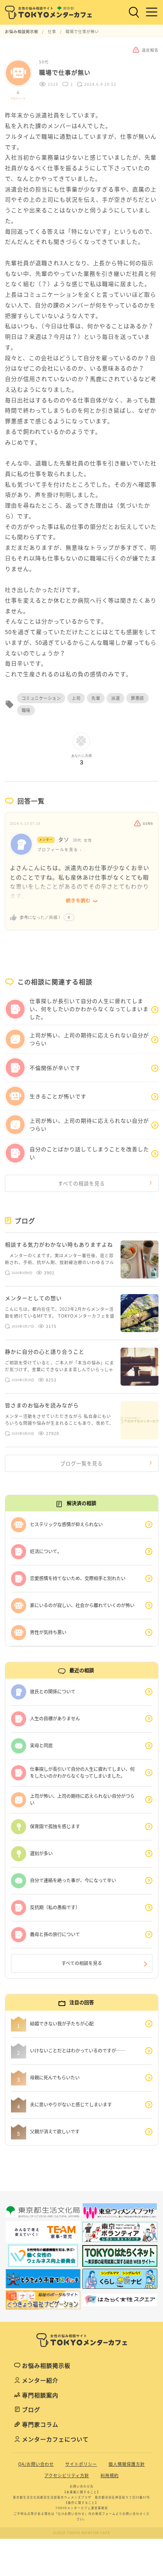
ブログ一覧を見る (81, 1463)
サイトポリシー (81, 2464)
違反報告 (148, 824)
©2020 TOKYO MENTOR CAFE (82, 2533)
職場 (26, 710)
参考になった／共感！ (41, 917)
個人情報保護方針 (127, 2464)
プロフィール (18, 98)
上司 (76, 698)
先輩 (96, 698)
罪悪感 (137, 698)
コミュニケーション (41, 698)
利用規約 (110, 2476)
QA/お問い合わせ (36, 2464)
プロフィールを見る (58, 850)
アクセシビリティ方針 (67, 2476)
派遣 (115, 698)
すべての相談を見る (81, 1183)
